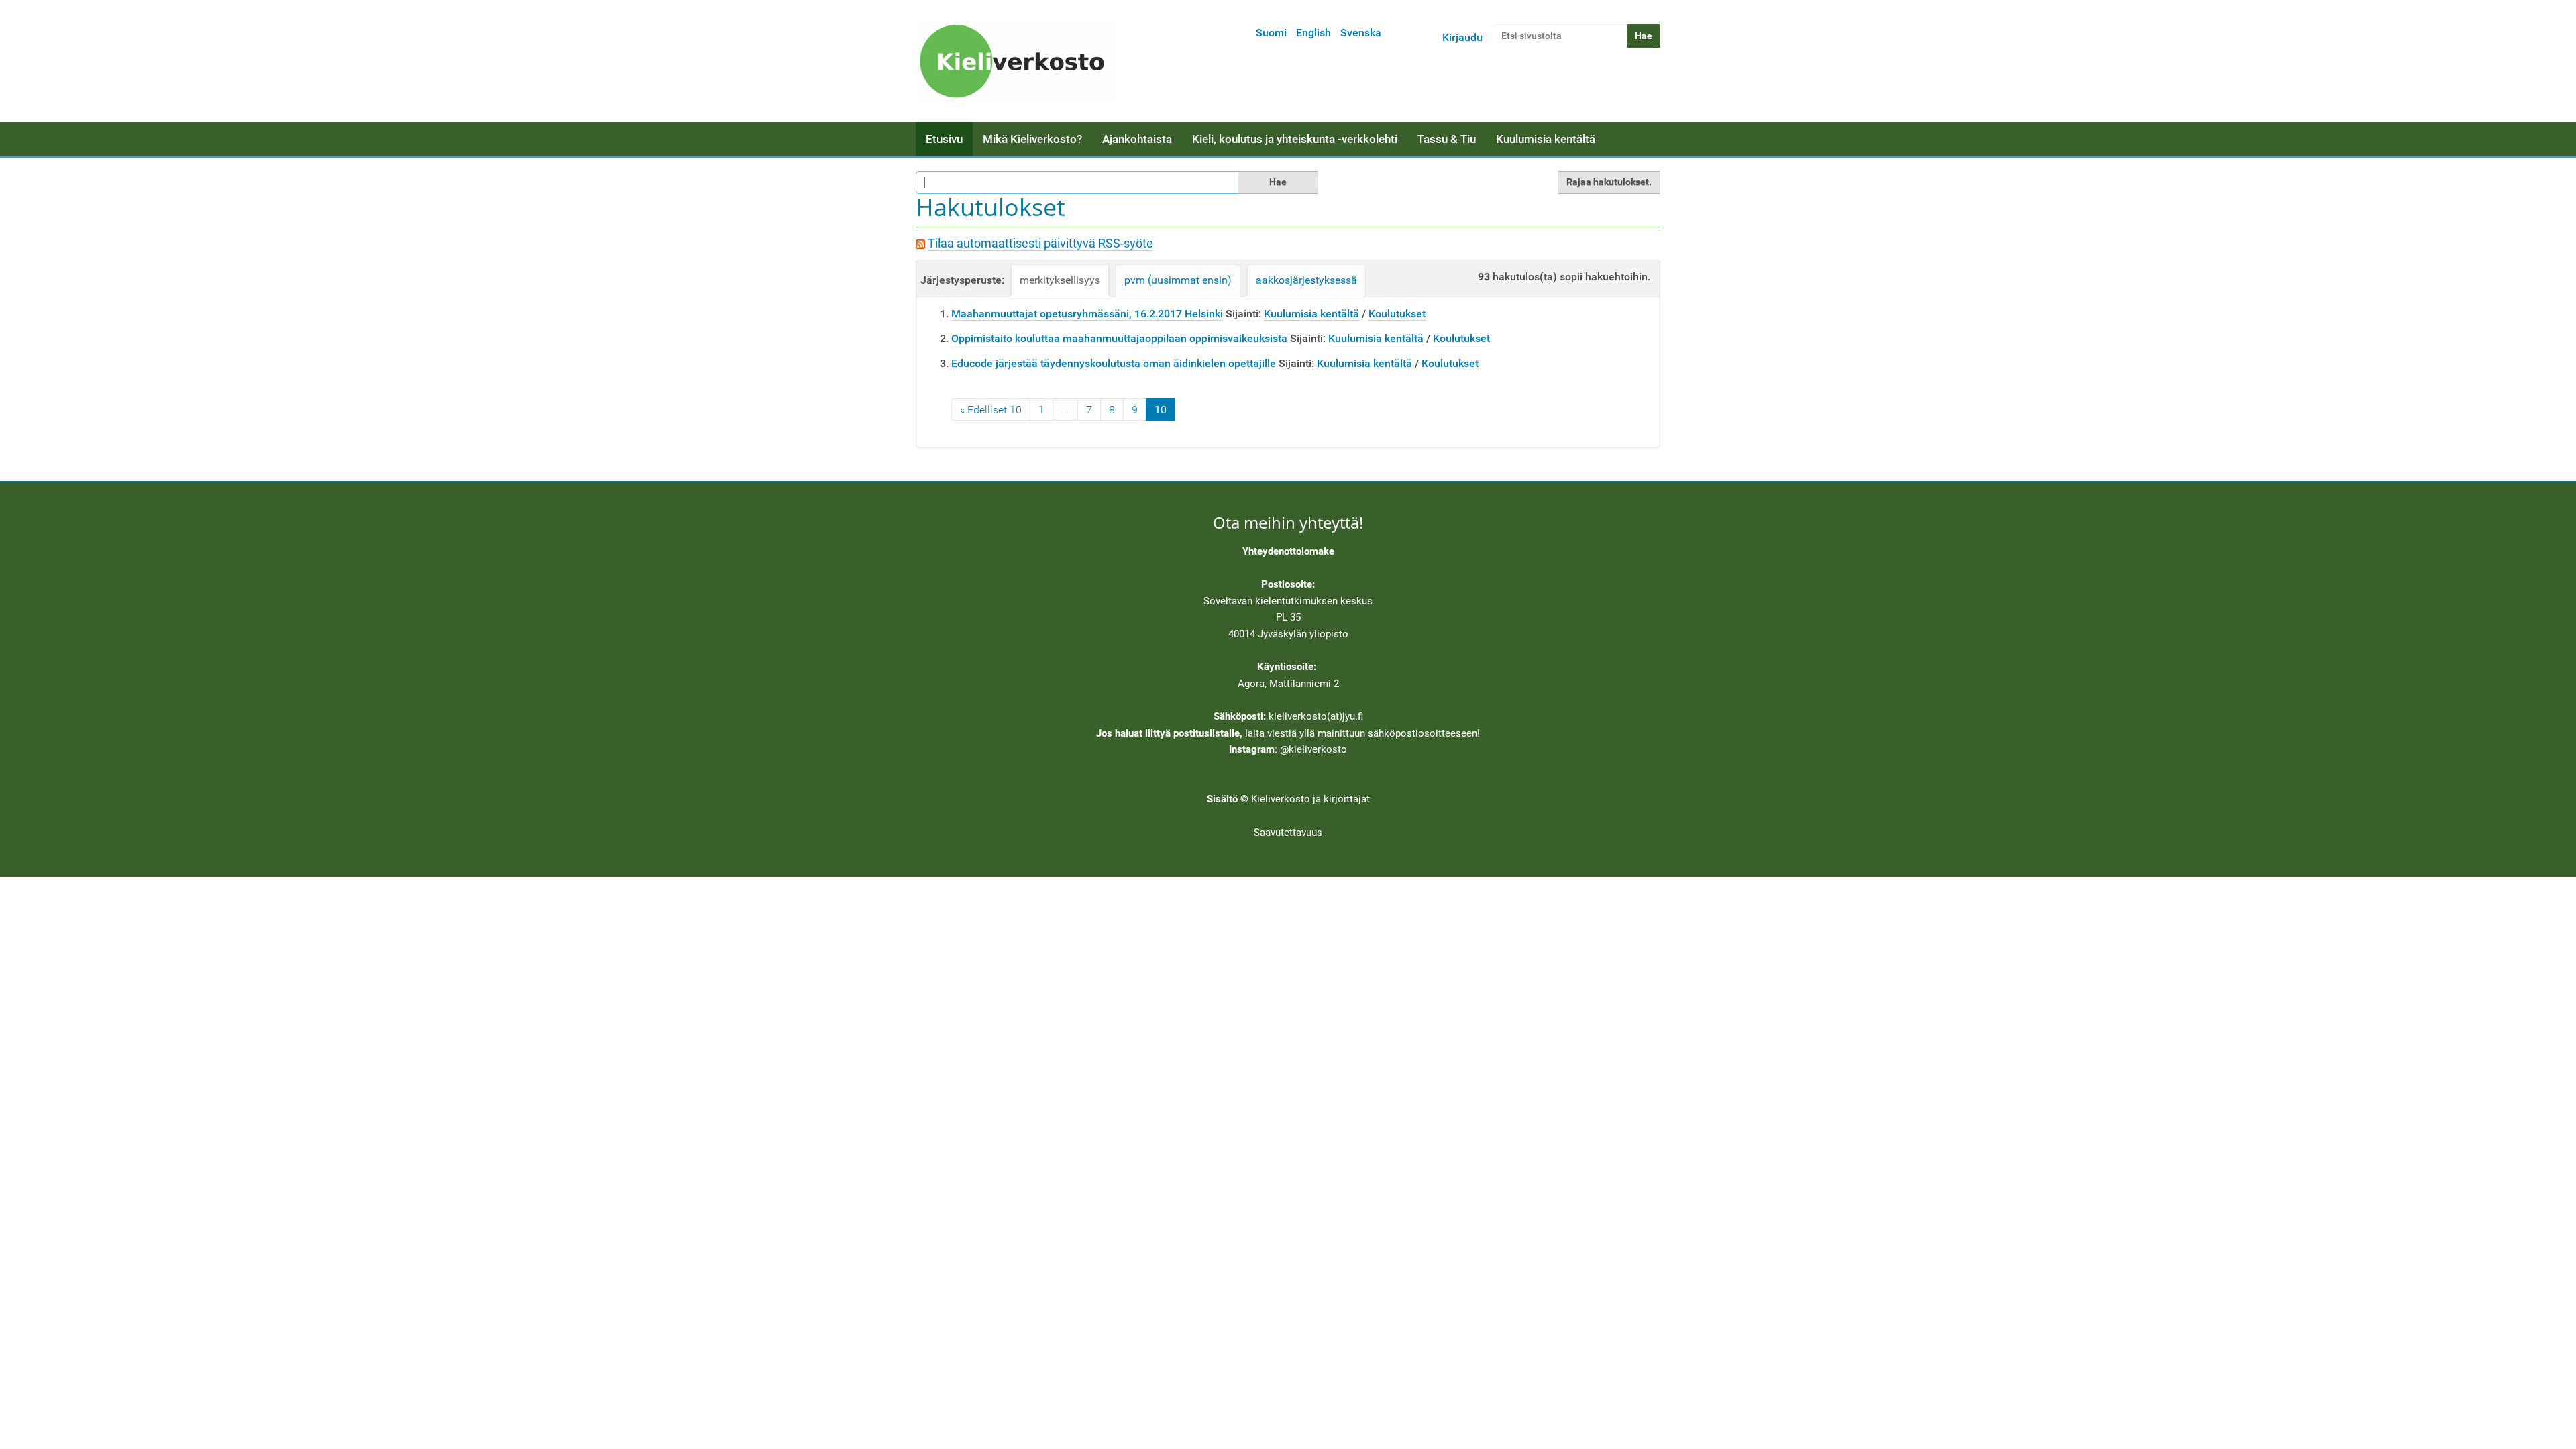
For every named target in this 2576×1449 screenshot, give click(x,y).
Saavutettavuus (1288, 833)
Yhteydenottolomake (1288, 551)
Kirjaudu (1462, 37)
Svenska (1361, 33)
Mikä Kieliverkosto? (1032, 139)
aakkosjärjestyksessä (1306, 280)
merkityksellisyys (1060, 280)
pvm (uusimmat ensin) (1178, 280)
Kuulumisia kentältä (1546, 139)
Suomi (1271, 33)
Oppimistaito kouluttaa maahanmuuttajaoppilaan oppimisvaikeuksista (1119, 338)
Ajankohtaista (1137, 139)
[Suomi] (1016, 61)
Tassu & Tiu (1447, 139)
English (1313, 33)
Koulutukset (1397, 314)
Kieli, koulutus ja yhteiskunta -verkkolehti (1295, 139)
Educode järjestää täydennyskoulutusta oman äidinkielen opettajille (1114, 363)
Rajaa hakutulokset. (1609, 182)
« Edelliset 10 (991, 410)
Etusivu (944, 139)
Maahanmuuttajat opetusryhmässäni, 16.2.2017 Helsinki (1087, 314)
